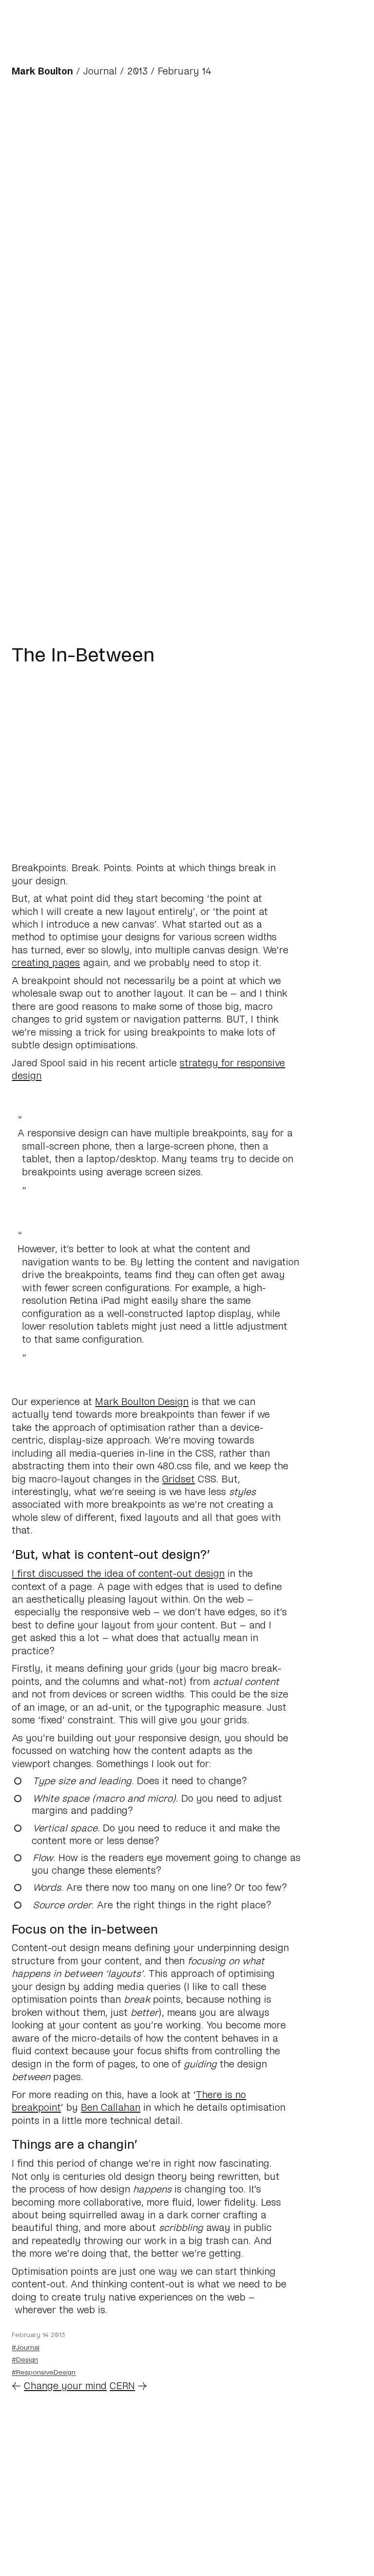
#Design (25, 2359)
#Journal (26, 2347)
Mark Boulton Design (142, 1401)
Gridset (178, 1479)
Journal (100, 71)
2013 (137, 71)
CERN (122, 2385)
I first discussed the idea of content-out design (118, 1573)
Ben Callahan (111, 2107)
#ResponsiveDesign (44, 2372)
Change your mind (65, 2385)
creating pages (46, 962)
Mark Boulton (42, 71)
